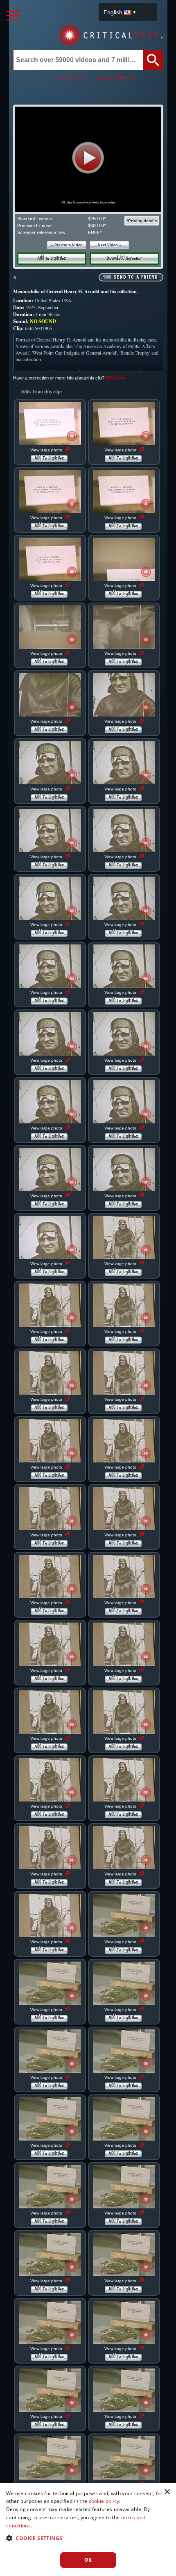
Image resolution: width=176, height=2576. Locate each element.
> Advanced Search (115, 78)
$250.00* (97, 219)
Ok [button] (88, 2560)
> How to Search (69, 78)
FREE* (95, 232)
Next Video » (109, 245)
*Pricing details (142, 221)
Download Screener (124, 259)
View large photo (47, 450)
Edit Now (115, 378)
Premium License (34, 225)
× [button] (167, 2492)
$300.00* (97, 225)
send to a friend (136, 277)
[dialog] (88, 2530)
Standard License (35, 219)
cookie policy (104, 2501)
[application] (88, 159)
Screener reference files (41, 232)
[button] (88, 158)
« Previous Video (67, 245)
